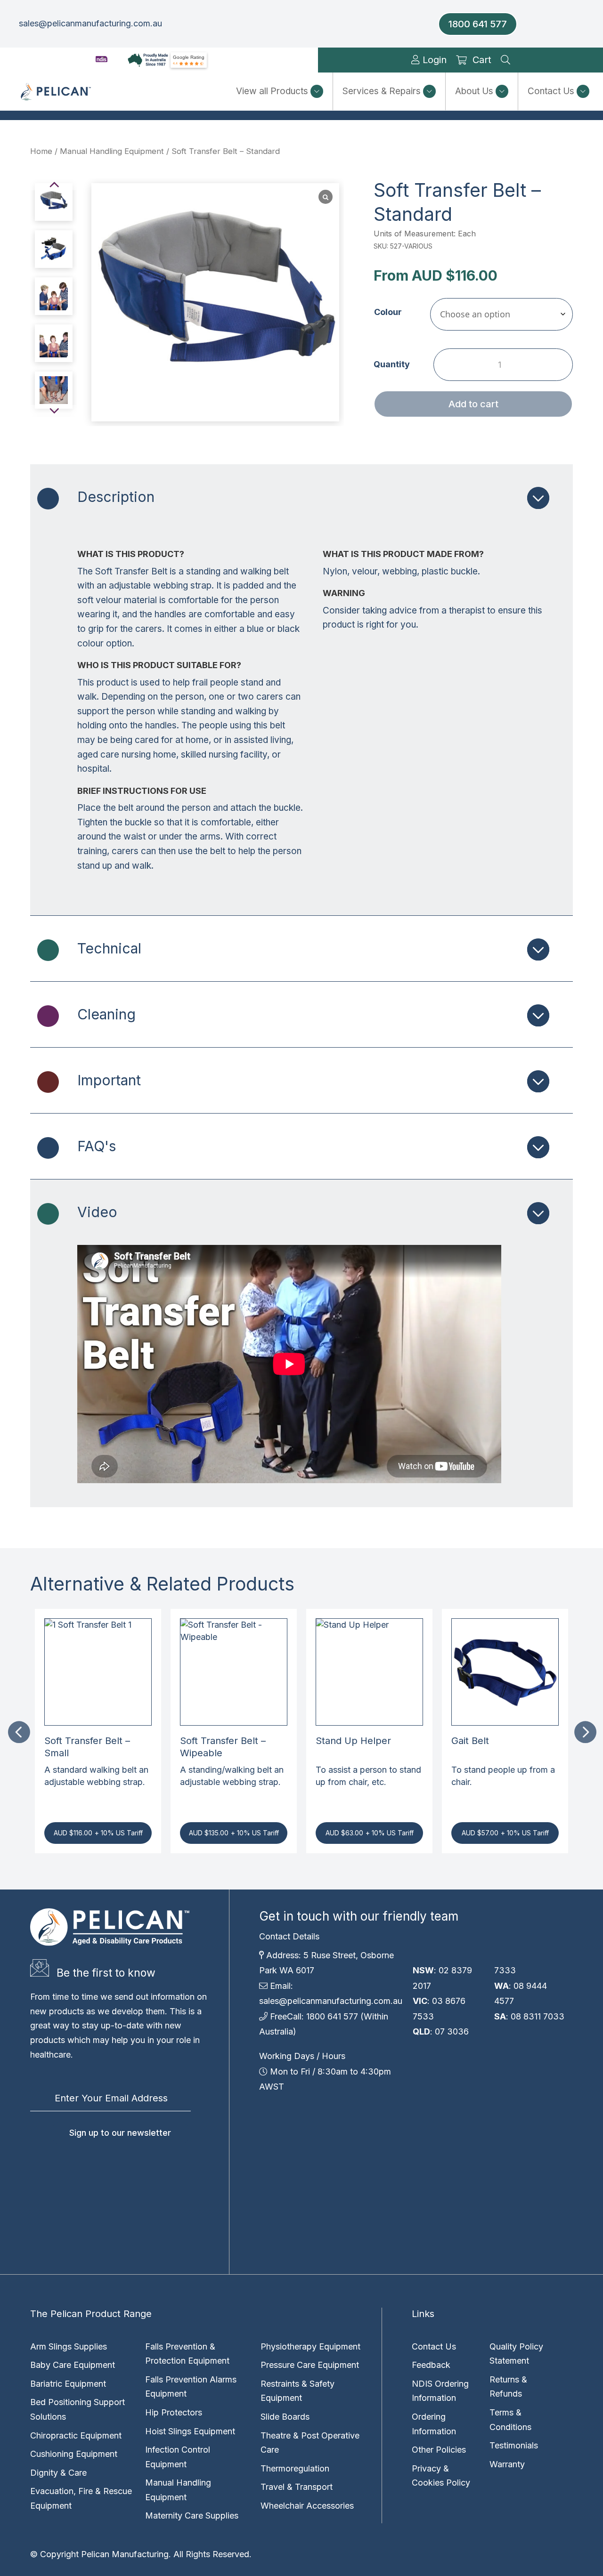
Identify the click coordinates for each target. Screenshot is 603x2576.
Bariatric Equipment (68, 2384)
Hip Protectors (174, 2412)
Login (433, 60)
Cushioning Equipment (74, 2454)
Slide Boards (285, 2417)
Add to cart (473, 404)
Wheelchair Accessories (307, 2506)
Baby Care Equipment (73, 2365)
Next (585, 1731)
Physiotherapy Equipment (310, 2346)
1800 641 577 (478, 24)
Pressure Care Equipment (310, 2365)
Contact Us (551, 91)
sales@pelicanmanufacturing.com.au (90, 23)
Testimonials (514, 2445)
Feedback (431, 2365)
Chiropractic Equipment (76, 2435)
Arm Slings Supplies (69, 2346)
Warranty (507, 2464)
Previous (18, 1731)
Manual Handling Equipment (112, 151)
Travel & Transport (297, 2487)
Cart (482, 60)
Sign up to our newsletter (120, 2133)
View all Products (272, 91)
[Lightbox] (326, 197)
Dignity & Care (58, 2473)
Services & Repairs (382, 91)
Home (41, 151)
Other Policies (439, 2450)
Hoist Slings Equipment (190, 2431)
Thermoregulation (295, 2468)
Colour (388, 312)
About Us (474, 91)
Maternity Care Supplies (192, 2515)
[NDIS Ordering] (102, 60)
